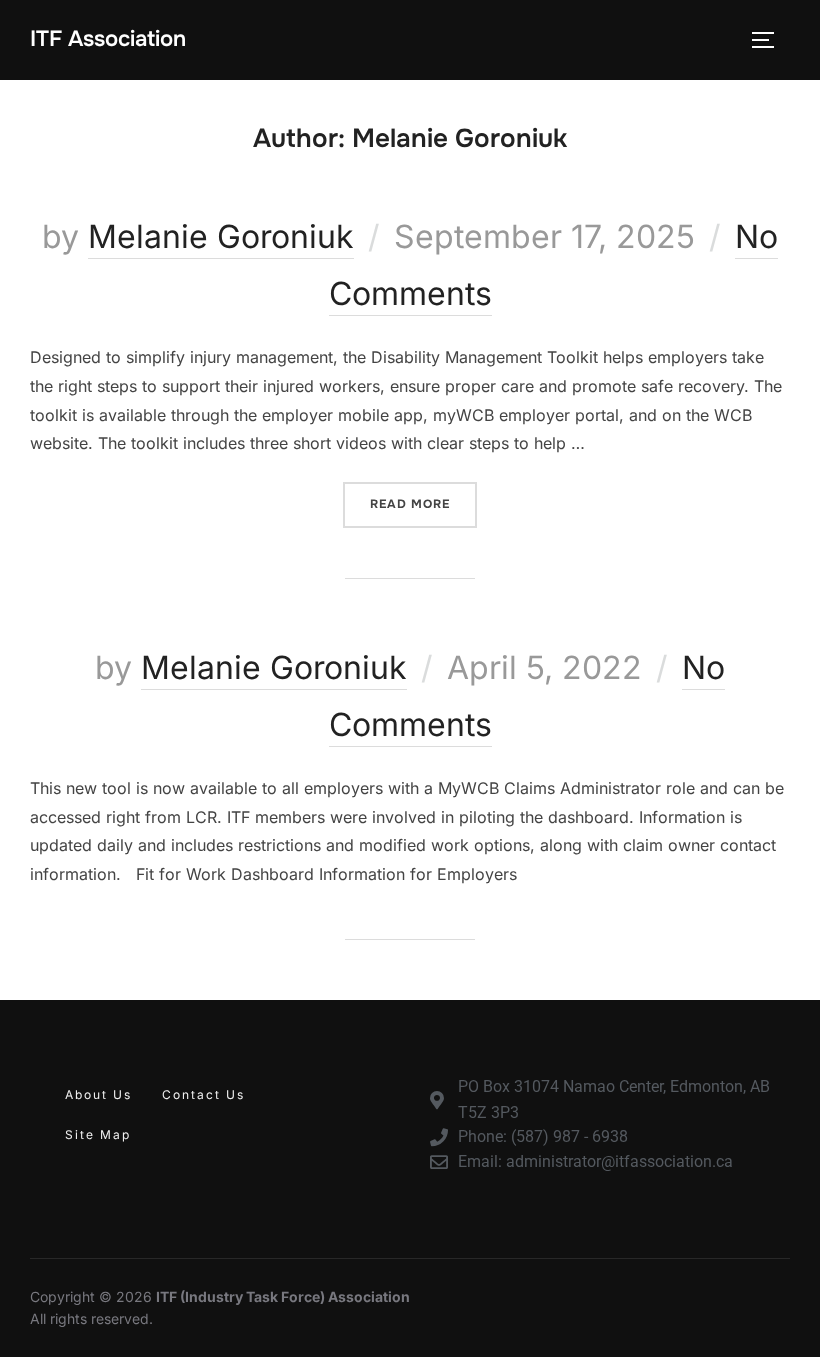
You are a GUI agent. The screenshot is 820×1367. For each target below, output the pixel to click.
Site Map (98, 1134)
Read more (423, 497)
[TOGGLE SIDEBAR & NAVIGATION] (770, 40)
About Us (98, 1094)
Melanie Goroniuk (221, 236)
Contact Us (203, 1094)
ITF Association (108, 39)
